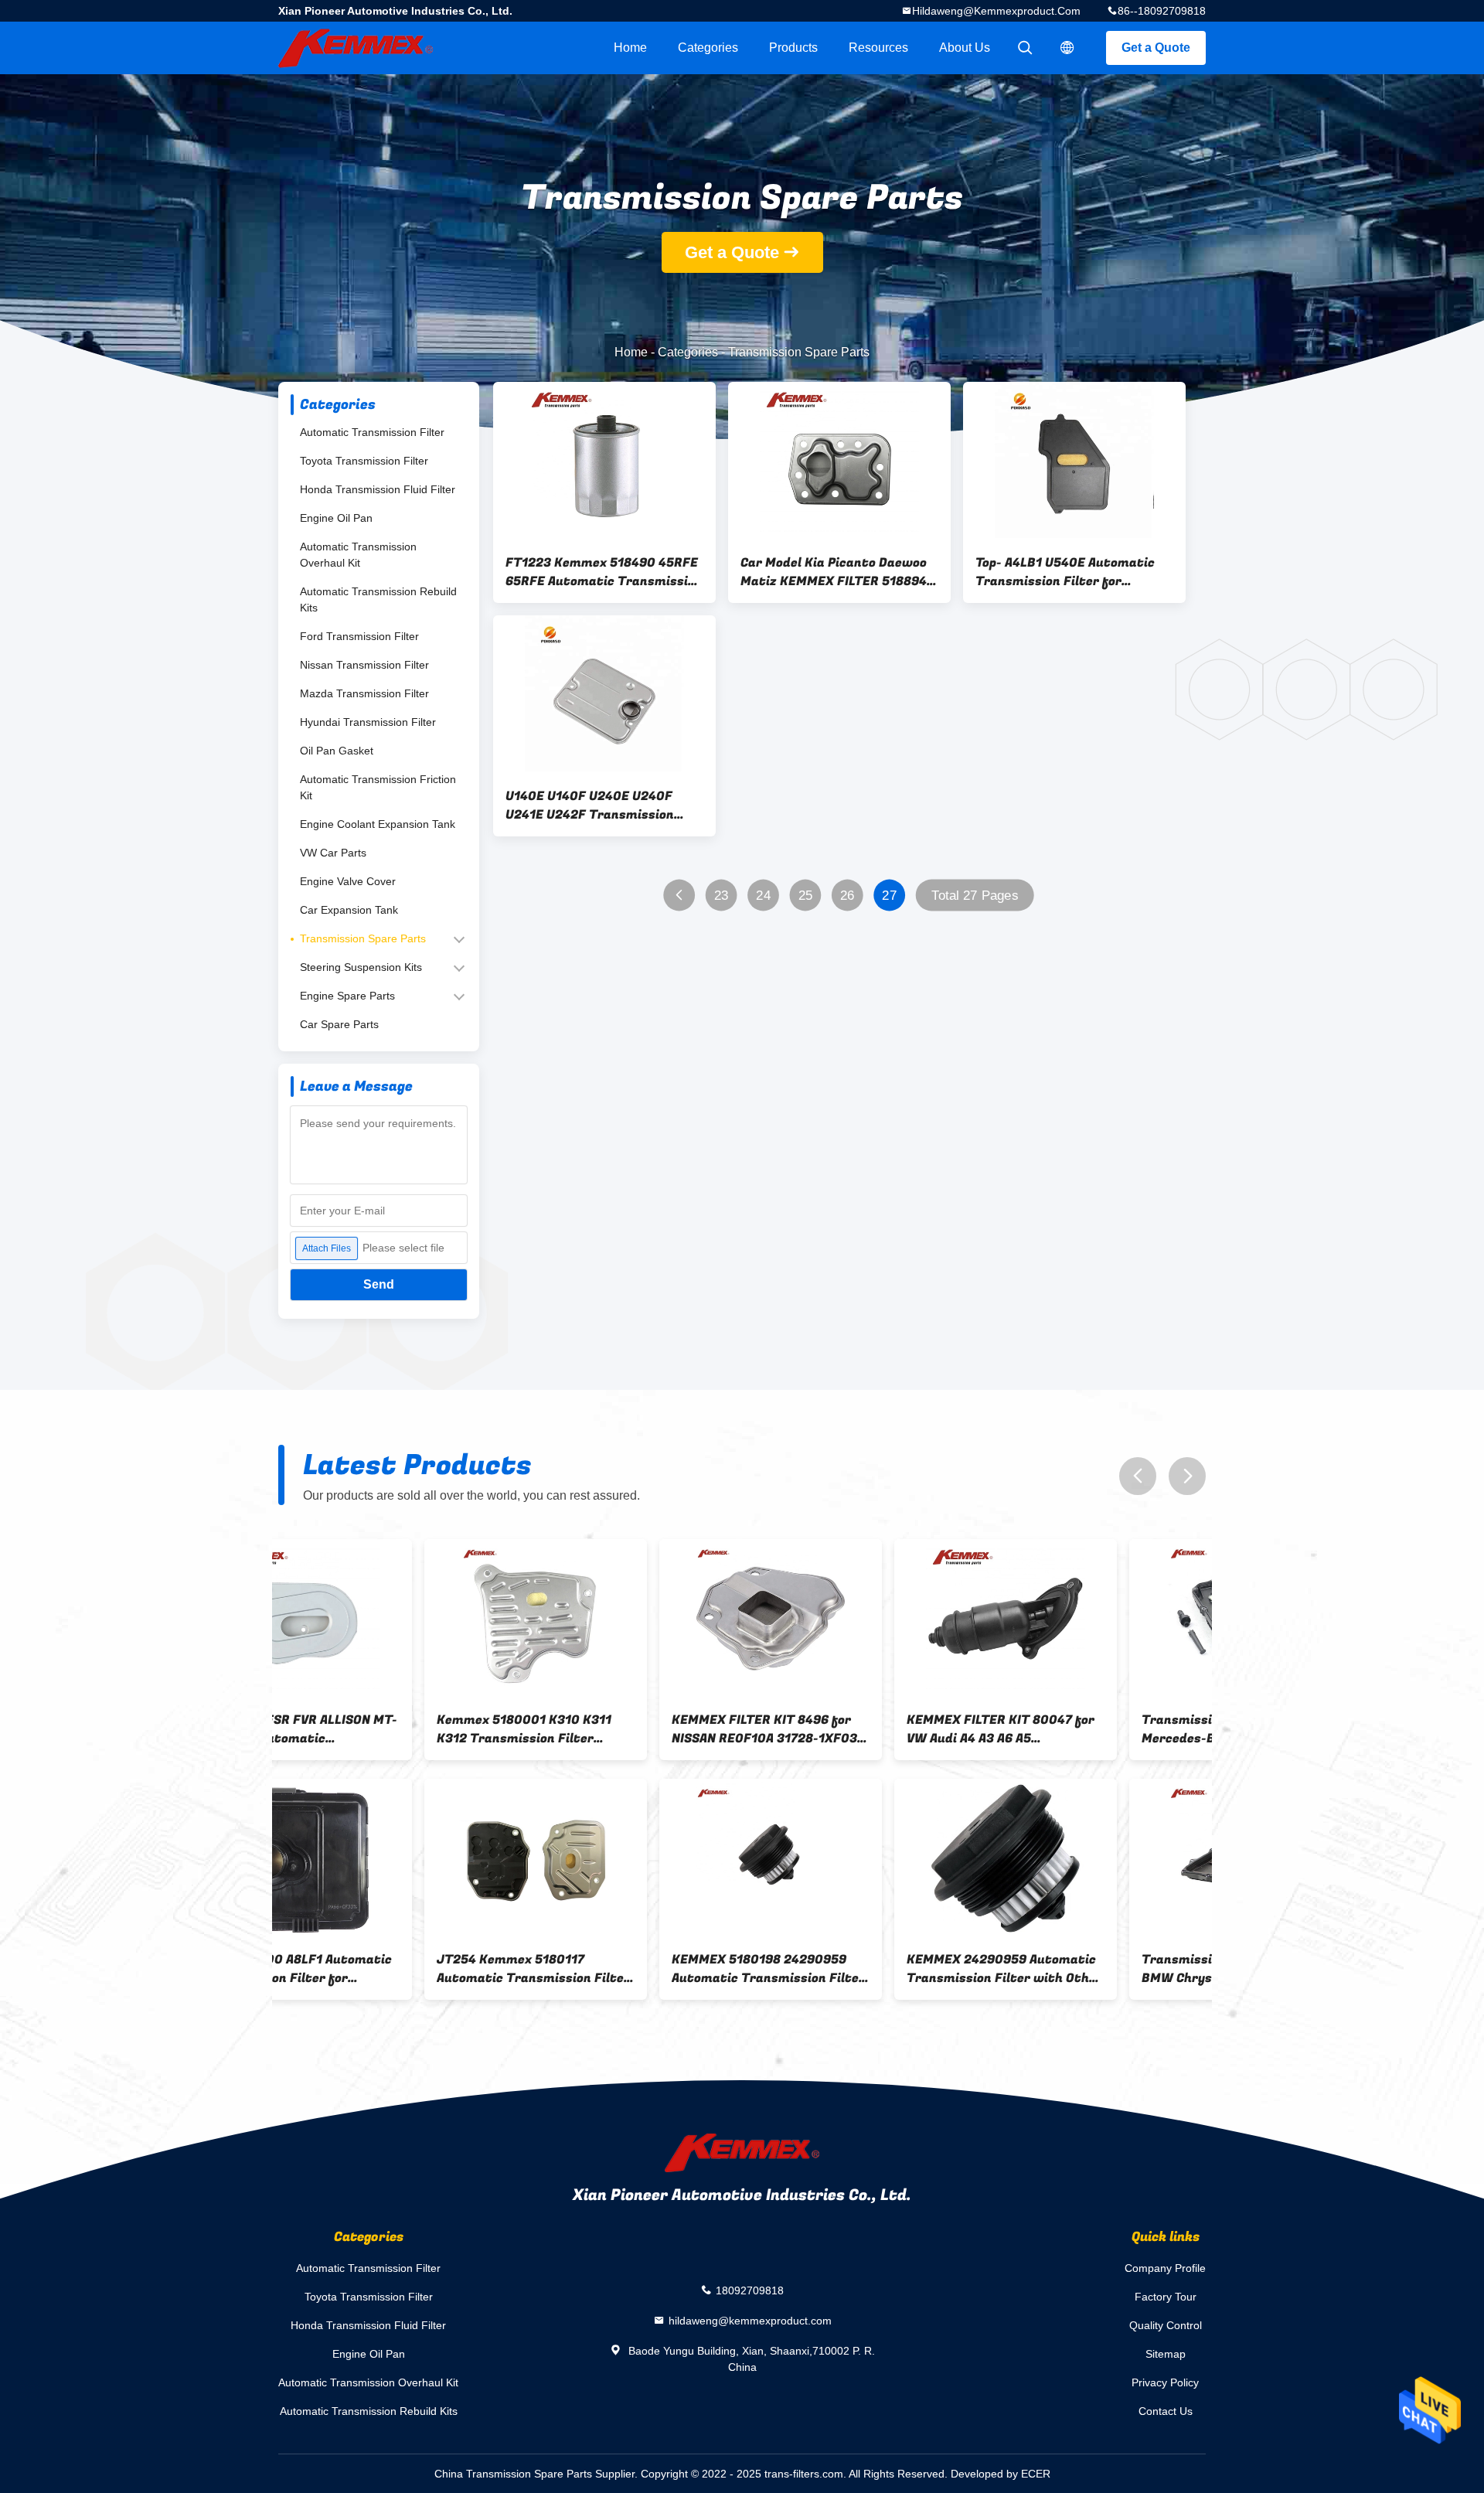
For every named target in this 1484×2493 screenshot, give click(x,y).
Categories (708, 48)
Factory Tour (1166, 2297)
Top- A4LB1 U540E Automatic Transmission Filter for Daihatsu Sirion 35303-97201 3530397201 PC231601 (1066, 572)
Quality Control (1166, 2325)
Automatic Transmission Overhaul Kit (358, 555)
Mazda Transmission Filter (364, 693)
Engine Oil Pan (336, 518)
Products (793, 48)
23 (722, 896)
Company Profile (1165, 2268)
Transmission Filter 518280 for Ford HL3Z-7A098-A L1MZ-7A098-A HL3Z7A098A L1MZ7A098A (1093, 1729)
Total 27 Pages (975, 896)
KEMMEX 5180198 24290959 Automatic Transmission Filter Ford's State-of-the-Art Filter (387, 1969)
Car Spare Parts (339, 1024)
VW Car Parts (333, 853)
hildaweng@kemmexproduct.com (996, 11)
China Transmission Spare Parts (513, 2474)
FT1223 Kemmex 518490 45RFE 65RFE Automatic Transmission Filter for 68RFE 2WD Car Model (604, 572)
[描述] (1067, 48)
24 (763, 896)
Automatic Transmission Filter (372, 432)
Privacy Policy (1165, 2382)
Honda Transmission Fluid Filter (378, 489)
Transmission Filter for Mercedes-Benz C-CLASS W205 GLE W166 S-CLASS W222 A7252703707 (855, 1729)
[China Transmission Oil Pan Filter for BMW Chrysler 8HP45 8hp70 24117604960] (859, 1858)
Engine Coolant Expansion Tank (378, 824)
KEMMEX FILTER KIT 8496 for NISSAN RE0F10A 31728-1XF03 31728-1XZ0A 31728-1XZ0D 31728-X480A (383, 1729)
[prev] (1138, 1476)
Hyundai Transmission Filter (368, 722)
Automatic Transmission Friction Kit (378, 787)
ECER (1036, 2474)
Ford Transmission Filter (359, 636)
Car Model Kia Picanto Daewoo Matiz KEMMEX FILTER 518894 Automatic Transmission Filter (837, 572)
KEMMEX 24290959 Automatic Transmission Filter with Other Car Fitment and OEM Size (623, 1969)
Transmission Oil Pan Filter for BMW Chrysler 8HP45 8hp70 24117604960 (856, 1969)
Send (379, 1284)
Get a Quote (1156, 48)
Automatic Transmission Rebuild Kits (378, 599)
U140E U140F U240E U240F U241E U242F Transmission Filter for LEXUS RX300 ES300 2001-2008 (600, 805)
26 (848, 896)
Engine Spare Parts (347, 996)
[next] (1187, 1476)
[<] (679, 896)
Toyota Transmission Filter (364, 461)
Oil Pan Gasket (337, 751)
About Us (965, 48)
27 (889, 896)
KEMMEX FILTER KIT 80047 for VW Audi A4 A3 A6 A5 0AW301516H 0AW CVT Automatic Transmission (619, 1729)
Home (630, 48)
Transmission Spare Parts (363, 938)
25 (806, 896)
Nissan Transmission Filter (364, 665)
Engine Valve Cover (348, 881)
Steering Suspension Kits (361, 967)
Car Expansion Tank (349, 910)
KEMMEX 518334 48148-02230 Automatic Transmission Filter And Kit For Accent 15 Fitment (1092, 1969)
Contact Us (1166, 2411)
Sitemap (1166, 2354)
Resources (878, 48)
